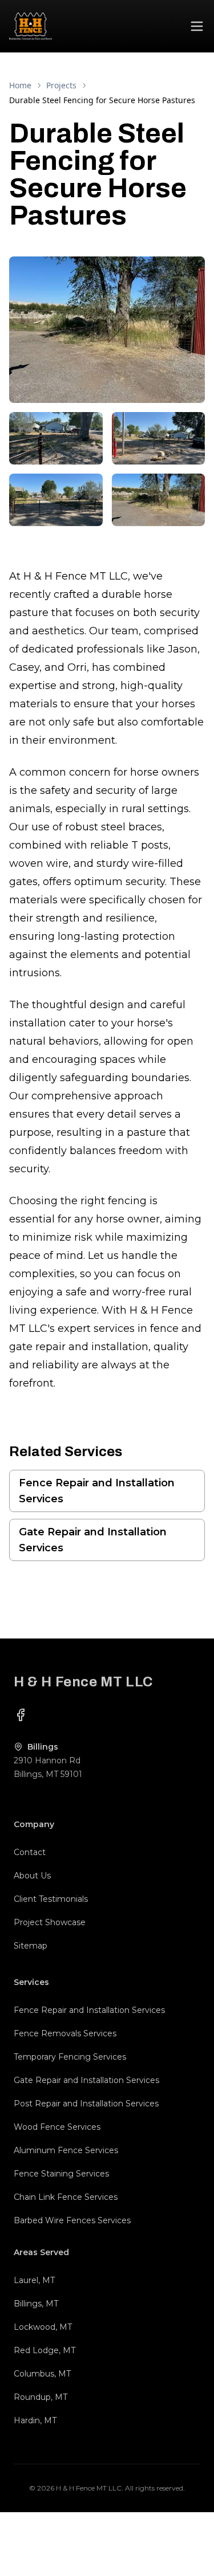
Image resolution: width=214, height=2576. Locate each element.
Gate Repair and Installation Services (93, 1540)
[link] (102, 100)
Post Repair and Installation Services (86, 2104)
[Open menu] (197, 26)
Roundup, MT (41, 2397)
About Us (32, 1876)
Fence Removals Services (65, 2033)
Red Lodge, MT (45, 2350)
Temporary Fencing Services (70, 2057)
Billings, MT (36, 2304)
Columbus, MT (42, 2374)
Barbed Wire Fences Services (72, 2220)
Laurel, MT (34, 2280)
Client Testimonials (51, 1899)
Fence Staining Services (61, 2174)
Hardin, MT (35, 2420)
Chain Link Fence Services (66, 2197)
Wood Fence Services (57, 2127)
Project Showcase (50, 1922)
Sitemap (31, 1946)
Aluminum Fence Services (66, 2150)
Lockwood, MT (43, 2327)
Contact (30, 1852)
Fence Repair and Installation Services (97, 1491)
